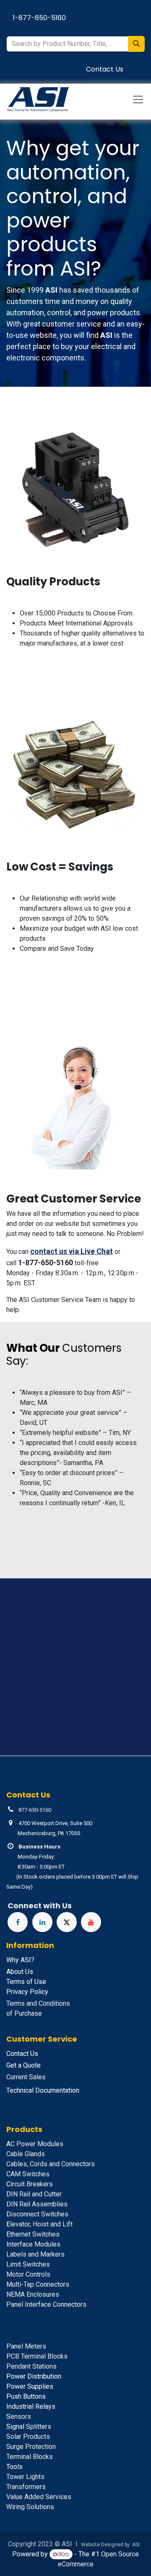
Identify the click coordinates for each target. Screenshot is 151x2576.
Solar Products (28, 2437)
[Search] (136, 44)
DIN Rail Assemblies (37, 2204)
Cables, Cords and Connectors (51, 2164)
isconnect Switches (37, 2214)
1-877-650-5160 (39, 18)
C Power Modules (35, 2144)
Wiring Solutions (30, 2507)
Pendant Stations (31, 2366)
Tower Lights (25, 2477)
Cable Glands (26, 2154)
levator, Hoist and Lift (39, 2224)
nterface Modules (33, 2244)
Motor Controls (28, 2274)
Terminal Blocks (30, 2457)
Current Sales (26, 2077)
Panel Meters (26, 2346)
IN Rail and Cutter (34, 2194)
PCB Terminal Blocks (37, 2356)
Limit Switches (28, 2264)
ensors (19, 2416)
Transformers (26, 2487)
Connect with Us (40, 1906)
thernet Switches (33, 2234)
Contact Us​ (105, 69)
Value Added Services (39, 2497)
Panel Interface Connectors (46, 2304)
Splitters (29, 2427)
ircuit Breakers (30, 2184)
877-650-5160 (35, 1810)
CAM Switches (28, 2174)
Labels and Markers (35, 2254)
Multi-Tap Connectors (38, 2284)
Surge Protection (31, 2447)
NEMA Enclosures (33, 2294)
